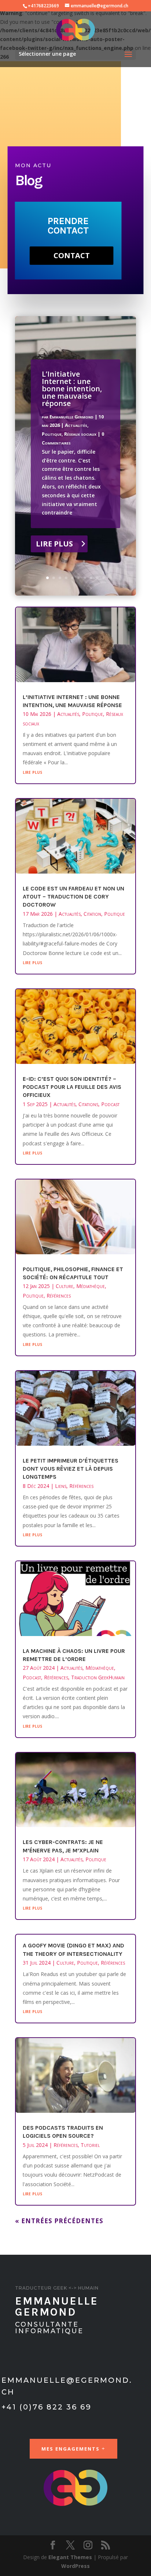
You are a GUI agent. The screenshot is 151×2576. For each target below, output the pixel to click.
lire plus (32, 772)
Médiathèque (91, 1286)
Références (59, 1296)
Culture (65, 1286)
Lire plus (54, 544)
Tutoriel (90, 2145)
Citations (88, 1104)
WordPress (75, 2566)
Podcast (110, 1104)
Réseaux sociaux (80, 434)
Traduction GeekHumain (98, 1677)
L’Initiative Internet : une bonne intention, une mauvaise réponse (72, 389)
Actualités (76, 425)
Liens (61, 1486)
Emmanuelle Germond (71, 417)
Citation (92, 914)
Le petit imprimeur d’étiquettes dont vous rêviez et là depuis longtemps (71, 1469)
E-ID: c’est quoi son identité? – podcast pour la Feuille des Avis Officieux (72, 1087)
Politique (52, 434)
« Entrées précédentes (59, 2221)
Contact (72, 255)
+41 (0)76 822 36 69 (47, 2407)
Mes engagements (71, 2449)
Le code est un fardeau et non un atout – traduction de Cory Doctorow (73, 897)
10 (104, 578)
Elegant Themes (70, 2557)
